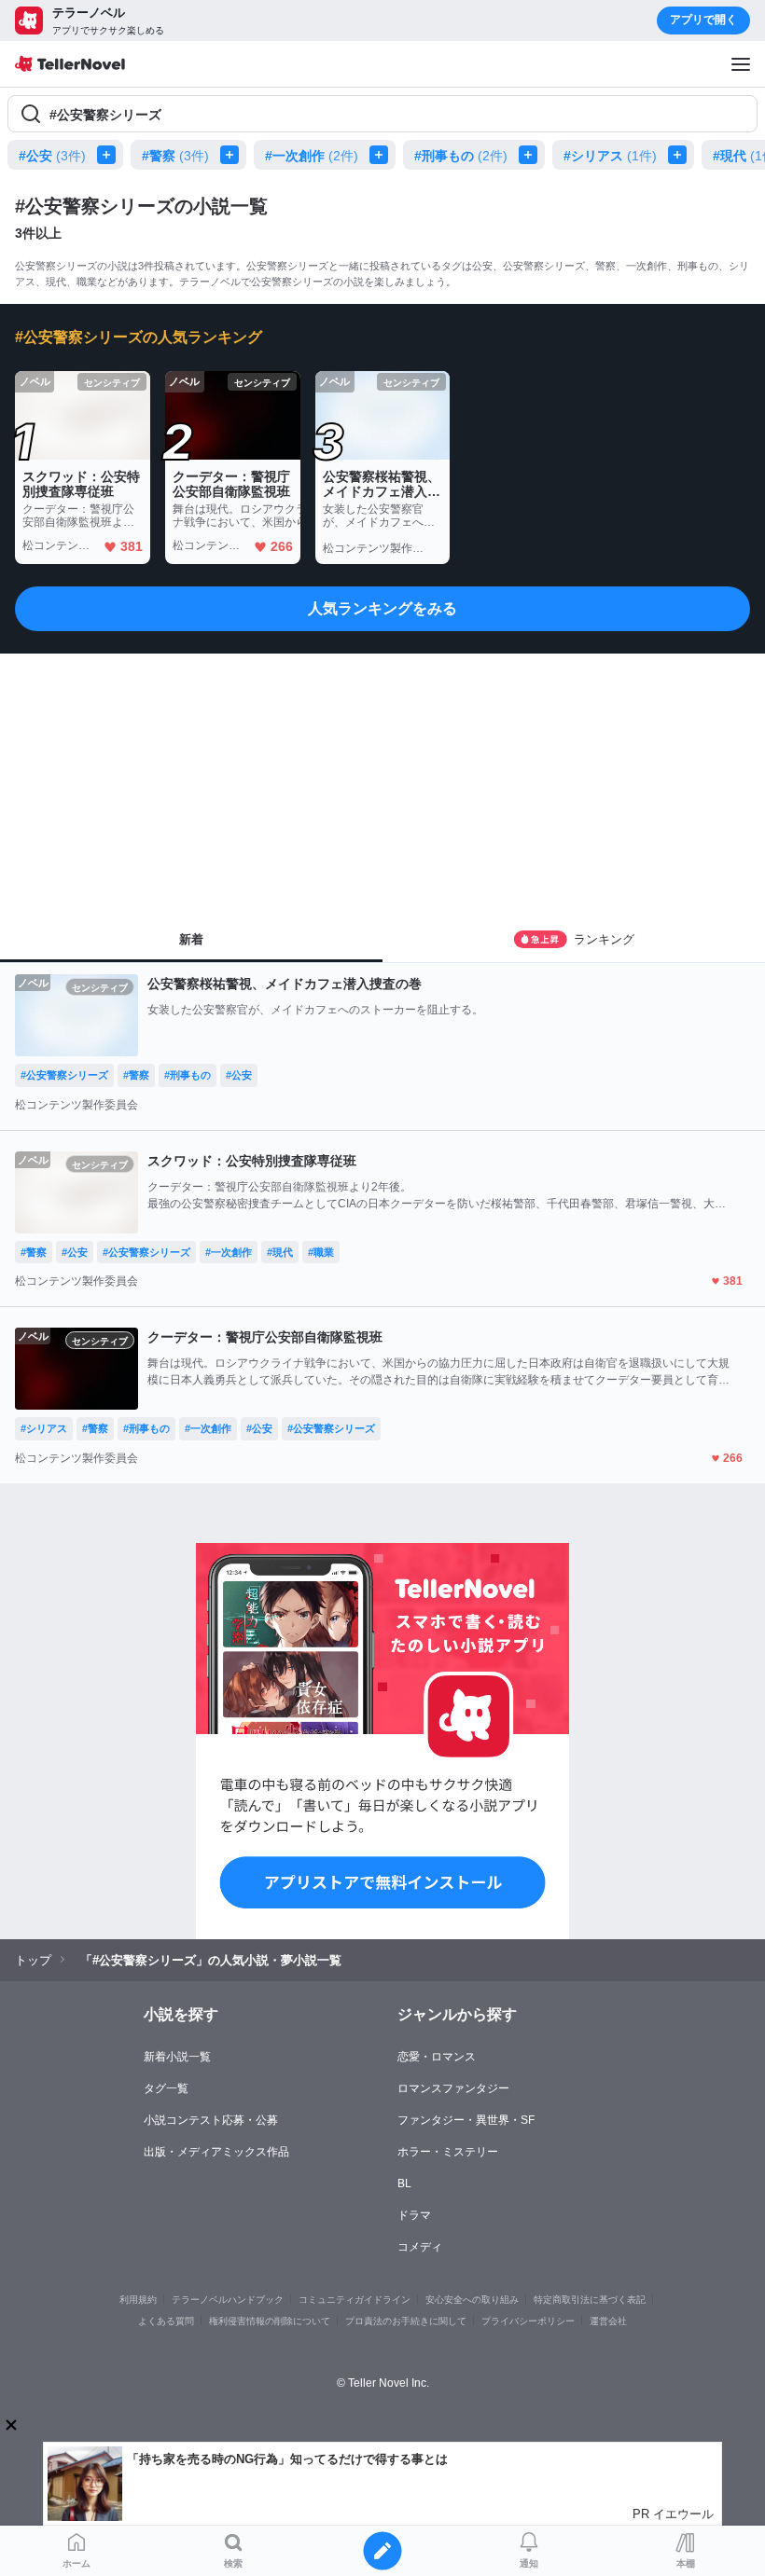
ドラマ (414, 2215)
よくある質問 (166, 2321)
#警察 (175, 156)
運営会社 (608, 2321)
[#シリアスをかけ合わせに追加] (681, 155)
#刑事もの (461, 156)
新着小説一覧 (177, 2057)
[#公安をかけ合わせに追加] (110, 155)
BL (404, 2183)
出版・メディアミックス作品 (216, 2152)
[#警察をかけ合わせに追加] (233, 155)
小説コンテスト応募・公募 (211, 2120)
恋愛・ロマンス (437, 2057)
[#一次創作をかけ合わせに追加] (382, 155)
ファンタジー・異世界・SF (466, 2120)
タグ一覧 (166, 2088)
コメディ (420, 2247)
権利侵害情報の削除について (270, 2321)
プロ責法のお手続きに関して (406, 2321)
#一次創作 (312, 156)
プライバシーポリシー (528, 2321)
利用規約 (138, 2300)
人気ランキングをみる (382, 608)
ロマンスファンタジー (453, 2088)
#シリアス (610, 156)
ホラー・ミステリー (448, 2152)
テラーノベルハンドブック (228, 2300)
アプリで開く (703, 20)
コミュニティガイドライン (355, 2300)
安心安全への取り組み (472, 2300)
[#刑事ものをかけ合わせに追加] (532, 155)
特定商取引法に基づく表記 (590, 2300)
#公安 (52, 156)
